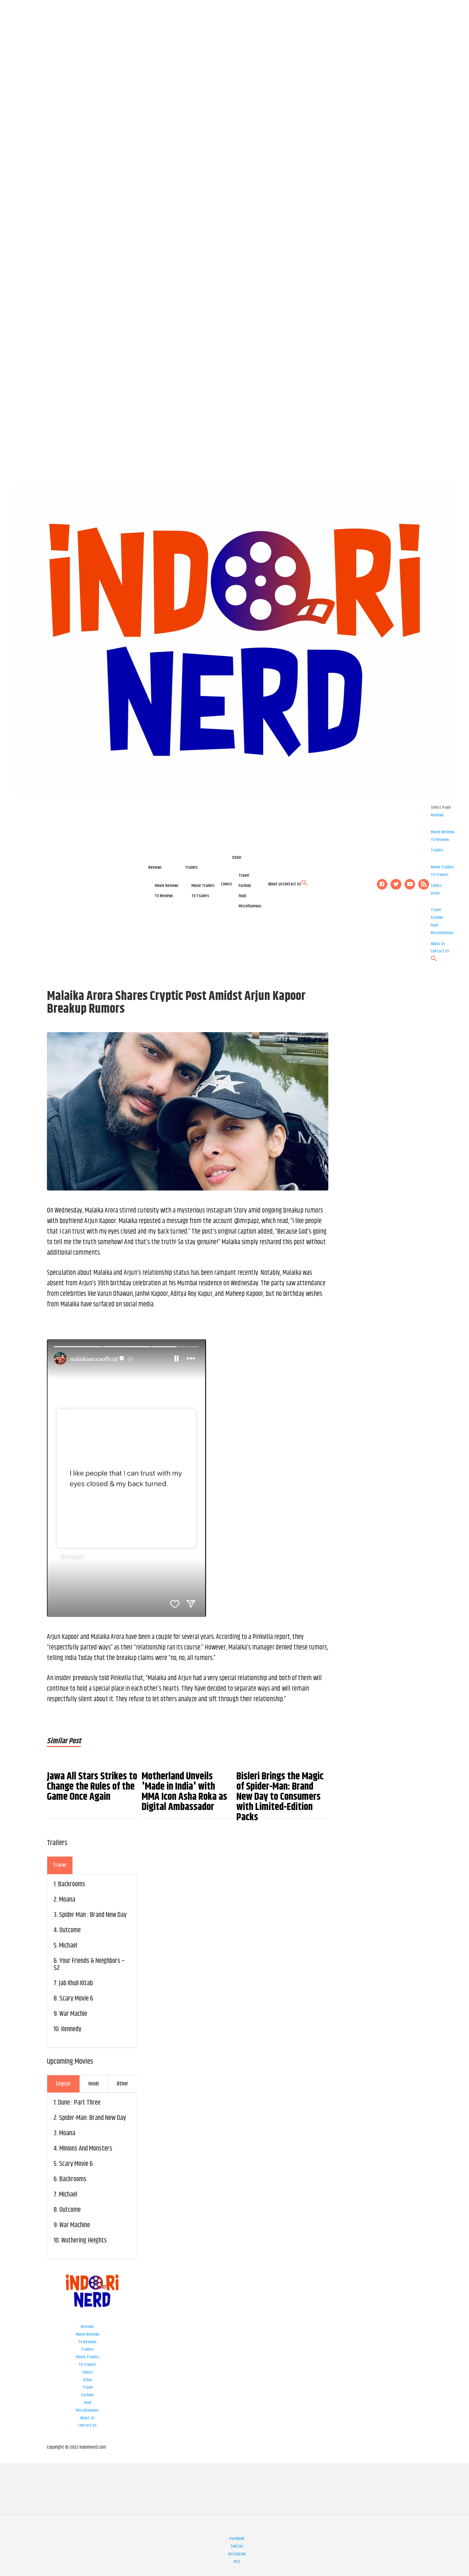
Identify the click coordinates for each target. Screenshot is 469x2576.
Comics (227, 884)
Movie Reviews (167, 886)
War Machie (73, 2014)
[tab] (60, 1865)
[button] (304, 885)
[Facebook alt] (382, 884)
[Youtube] (410, 884)
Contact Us (292, 884)
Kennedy (71, 2029)
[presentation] (60, 1865)
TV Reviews (164, 896)
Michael (68, 1946)
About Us (275, 884)
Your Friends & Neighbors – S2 (89, 1964)
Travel (244, 875)
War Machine (75, 2225)
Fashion (245, 886)
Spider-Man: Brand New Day (93, 2118)
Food (242, 896)
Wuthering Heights (84, 2241)
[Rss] (424, 884)
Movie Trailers (203, 886)
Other (237, 858)
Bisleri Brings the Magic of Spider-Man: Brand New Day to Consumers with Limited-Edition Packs (280, 1797)
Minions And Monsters (86, 2149)
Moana (67, 1900)
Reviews (155, 867)
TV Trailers (200, 896)
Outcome (70, 1930)
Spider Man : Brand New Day (93, 1915)
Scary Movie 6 (76, 1999)
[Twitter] (396, 884)
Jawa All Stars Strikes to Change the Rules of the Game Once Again (92, 1787)
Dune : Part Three (79, 2103)
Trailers (191, 867)
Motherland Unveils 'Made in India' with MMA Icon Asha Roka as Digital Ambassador (184, 1792)
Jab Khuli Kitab (76, 1983)
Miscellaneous (250, 906)
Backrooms (72, 1884)
